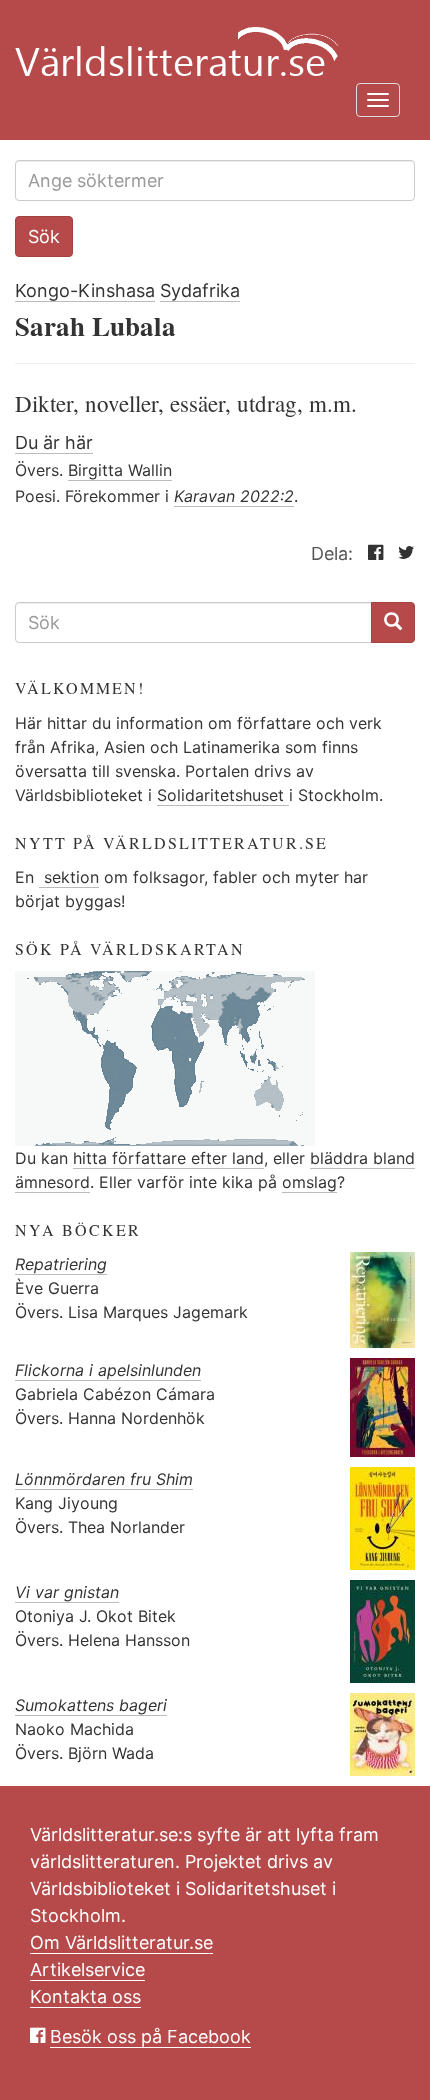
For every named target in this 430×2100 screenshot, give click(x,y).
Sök (44, 236)
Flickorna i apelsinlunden (108, 1370)
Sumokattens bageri (91, 1705)
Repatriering (61, 1264)
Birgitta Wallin (120, 470)
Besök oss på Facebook (150, 2036)
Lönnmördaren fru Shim (104, 1479)
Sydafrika (200, 290)
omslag (309, 1182)
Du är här (54, 442)
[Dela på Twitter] (401, 553)
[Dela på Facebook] (370, 553)
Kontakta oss (85, 1996)
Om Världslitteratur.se (121, 1942)
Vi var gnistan (67, 1592)
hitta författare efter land (168, 1158)
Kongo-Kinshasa (85, 290)
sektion (69, 877)
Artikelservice (87, 1969)
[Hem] (207, 40)
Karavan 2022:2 (234, 496)
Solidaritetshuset (223, 795)
